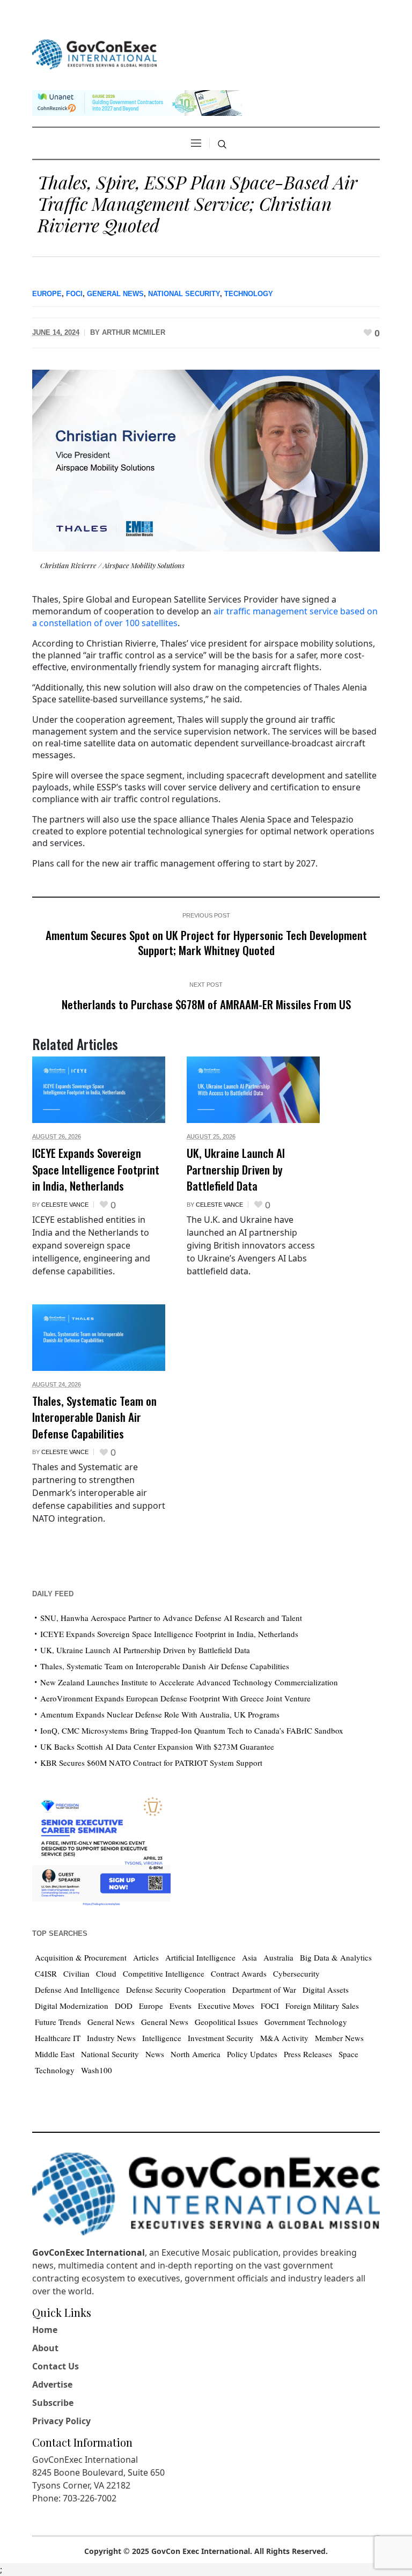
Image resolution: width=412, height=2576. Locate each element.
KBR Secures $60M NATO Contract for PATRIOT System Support (151, 1763)
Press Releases (308, 2054)
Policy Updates (252, 2054)
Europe (47, 294)
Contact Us (56, 2366)
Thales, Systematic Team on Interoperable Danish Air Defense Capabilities (94, 1417)
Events (181, 2006)
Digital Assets (326, 1990)
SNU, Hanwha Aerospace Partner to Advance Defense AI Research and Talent (171, 1618)
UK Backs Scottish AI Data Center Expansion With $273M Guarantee (157, 1746)
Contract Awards (239, 1973)
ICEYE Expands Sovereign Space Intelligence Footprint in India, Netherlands (96, 1169)
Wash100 (97, 2070)
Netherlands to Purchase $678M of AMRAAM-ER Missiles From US (206, 1004)
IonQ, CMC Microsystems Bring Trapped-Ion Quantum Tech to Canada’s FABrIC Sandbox (192, 1730)
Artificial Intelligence (200, 1957)
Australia (278, 1957)
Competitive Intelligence (164, 1973)
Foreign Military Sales (322, 2006)
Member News (339, 2038)
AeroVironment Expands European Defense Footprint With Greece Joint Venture (175, 1698)
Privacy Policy (61, 2421)
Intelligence (162, 2038)
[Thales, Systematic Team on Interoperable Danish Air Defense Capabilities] (99, 1338)
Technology (249, 294)
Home (45, 2330)
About (45, 2348)
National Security (184, 294)
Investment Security (221, 2038)
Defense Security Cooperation (176, 1990)
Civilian (76, 1973)
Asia (249, 1957)
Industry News (111, 2038)
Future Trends (58, 2022)
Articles (146, 1957)
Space (348, 2054)
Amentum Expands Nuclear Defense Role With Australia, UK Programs (160, 1714)
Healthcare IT (58, 2038)
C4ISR (46, 1973)
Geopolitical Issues (226, 2022)
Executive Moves (226, 2006)
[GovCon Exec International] (94, 54)
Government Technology (306, 2022)
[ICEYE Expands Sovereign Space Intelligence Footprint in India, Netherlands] (99, 1090)
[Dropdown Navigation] (196, 143)
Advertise (52, 2384)
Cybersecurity (296, 1973)
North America (196, 2054)
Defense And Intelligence (77, 1990)
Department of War (264, 1990)
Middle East (55, 2054)
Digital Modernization (72, 2006)
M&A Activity (284, 2038)
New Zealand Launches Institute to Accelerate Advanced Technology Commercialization (189, 1682)
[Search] (222, 144)
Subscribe (53, 2403)
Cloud (106, 1973)
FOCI (74, 294)
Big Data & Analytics (336, 1957)
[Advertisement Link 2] (101, 1849)
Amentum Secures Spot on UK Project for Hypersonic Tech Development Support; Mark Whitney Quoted (206, 942)
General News (115, 294)
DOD (124, 2006)
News (155, 2054)
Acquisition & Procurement (81, 1957)
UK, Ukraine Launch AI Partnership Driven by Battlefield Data (236, 1169)
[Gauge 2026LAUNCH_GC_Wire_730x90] (137, 102)
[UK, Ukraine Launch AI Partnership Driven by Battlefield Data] (253, 1090)
